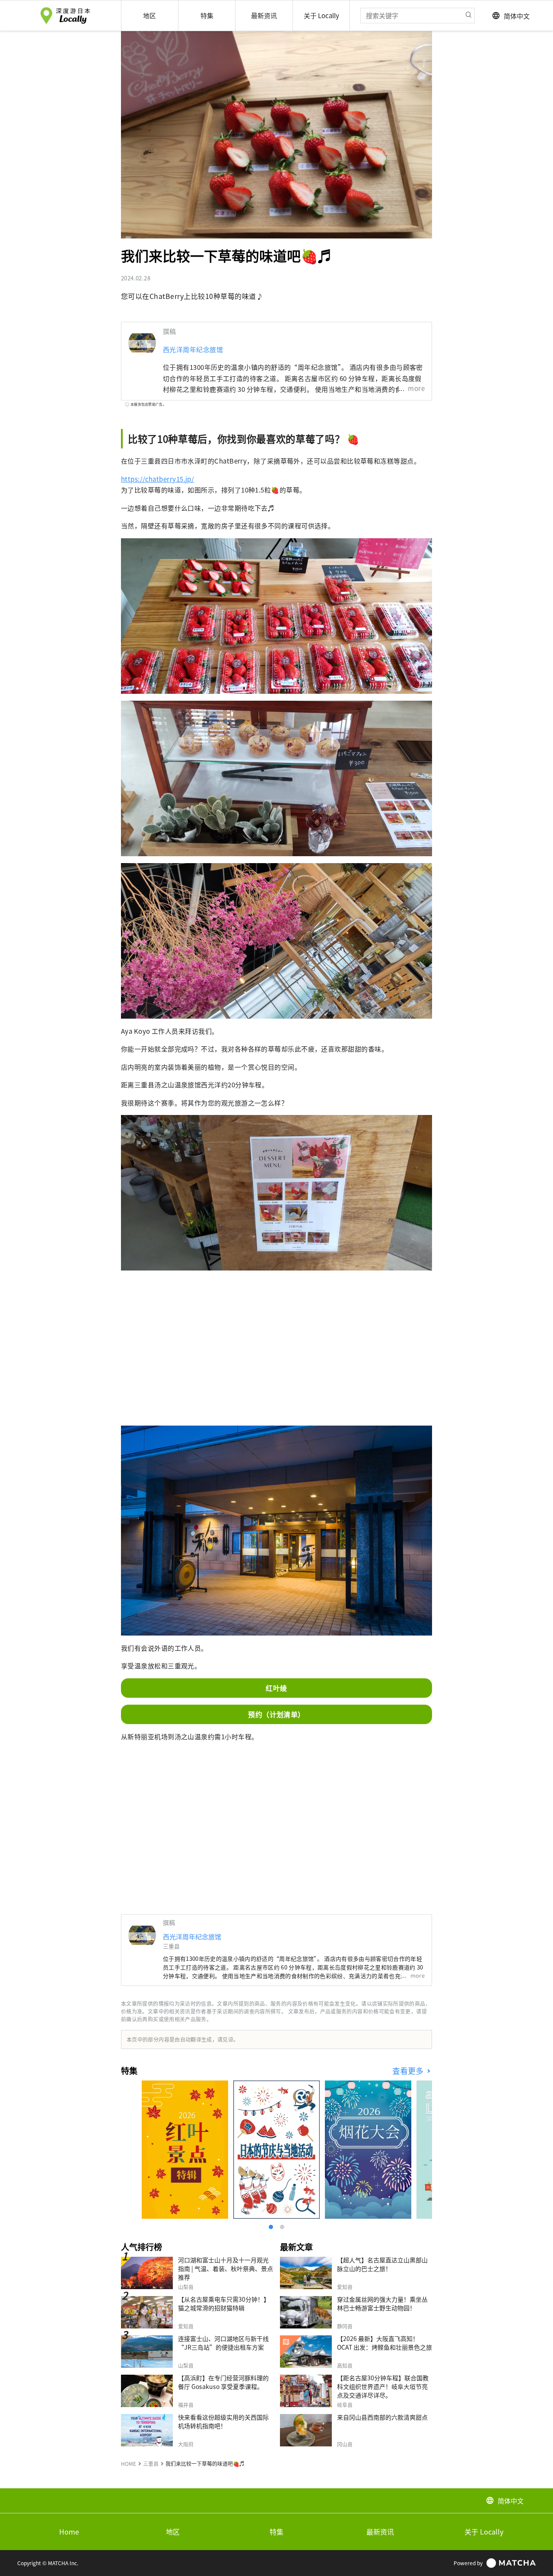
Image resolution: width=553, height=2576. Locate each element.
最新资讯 (380, 2532)
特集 (276, 2532)
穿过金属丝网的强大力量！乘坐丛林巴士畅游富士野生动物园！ (382, 2303)
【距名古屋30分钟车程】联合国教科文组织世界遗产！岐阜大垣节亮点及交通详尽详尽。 (383, 2386)
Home (69, 2532)
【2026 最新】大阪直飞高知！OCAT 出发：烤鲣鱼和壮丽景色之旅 (385, 2343)
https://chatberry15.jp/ (157, 479)
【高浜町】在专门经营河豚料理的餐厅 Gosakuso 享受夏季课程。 (223, 2382)
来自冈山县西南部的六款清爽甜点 (382, 2417)
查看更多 (409, 2071)
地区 (173, 2532)
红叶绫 (276, 1688)
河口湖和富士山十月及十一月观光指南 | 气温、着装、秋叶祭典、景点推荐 (226, 2268)
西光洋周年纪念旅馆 (193, 349)
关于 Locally (484, 2532)
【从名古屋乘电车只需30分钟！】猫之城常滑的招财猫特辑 (224, 2303)
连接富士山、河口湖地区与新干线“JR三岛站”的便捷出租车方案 (223, 2343)
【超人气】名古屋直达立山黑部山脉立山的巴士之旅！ (382, 2264)
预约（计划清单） (276, 1714)
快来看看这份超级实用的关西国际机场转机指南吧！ (223, 2421)
